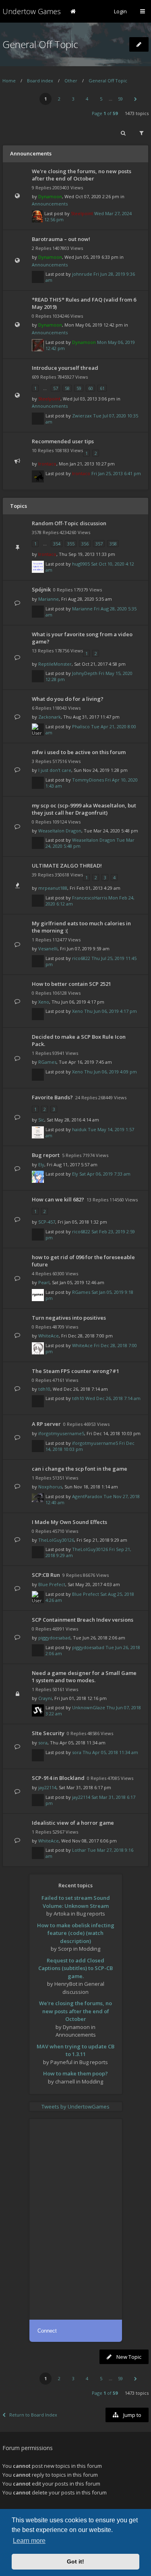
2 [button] (59, 99)
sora (43, 1743)
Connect (47, 2331)
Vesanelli (48, 948)
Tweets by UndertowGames (75, 2106)
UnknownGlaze (89, 1707)
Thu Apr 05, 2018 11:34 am (110, 1752)
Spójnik (41, 589)
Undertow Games (32, 11)
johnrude (82, 274)
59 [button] (120, 99)
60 (91, 388)
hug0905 (81, 564)
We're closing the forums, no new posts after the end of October (82, 175)
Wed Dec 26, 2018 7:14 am (113, 1398)
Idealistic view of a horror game (73, 1823)
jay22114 (47, 1787)
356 (85, 544)
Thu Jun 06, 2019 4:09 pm (111, 1072)
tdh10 (44, 1389)
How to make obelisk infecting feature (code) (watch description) (76, 1933)
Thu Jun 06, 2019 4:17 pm (111, 1011)
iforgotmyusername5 (61, 1433)
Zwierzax (82, 416)
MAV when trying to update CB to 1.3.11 (75, 2050)
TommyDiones (88, 780)
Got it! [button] (75, 2561)
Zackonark (50, 717)
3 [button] (73, 99)
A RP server (46, 1424)
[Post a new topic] (139, 44)
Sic (41, 1120)
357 (99, 544)
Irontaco (47, 464)
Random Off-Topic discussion (69, 523)
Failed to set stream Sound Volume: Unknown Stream (76, 1902)
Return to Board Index (33, 2415)
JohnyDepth (85, 673)
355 (71, 544)
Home (9, 81)
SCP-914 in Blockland (58, 1778)
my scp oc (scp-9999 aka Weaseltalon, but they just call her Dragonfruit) (84, 809)
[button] (135, 99)
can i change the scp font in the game (80, 1469)
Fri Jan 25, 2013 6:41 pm (116, 473)
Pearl (44, 1282)
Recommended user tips (63, 441)
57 (56, 388)
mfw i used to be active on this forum (79, 752)
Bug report (46, 1155)
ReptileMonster (55, 664)
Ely (41, 1164)
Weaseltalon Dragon (60, 831)
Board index (40, 81)
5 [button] (101, 99)
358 (113, 544)
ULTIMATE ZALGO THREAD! (67, 866)
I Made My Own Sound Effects (69, 1522)
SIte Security (48, 1733)
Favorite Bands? (52, 1097)
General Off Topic (40, 44)
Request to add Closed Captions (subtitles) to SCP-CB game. (75, 1968)
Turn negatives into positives (69, 1318)
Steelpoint (82, 213)
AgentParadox (87, 1496)
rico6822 (81, 958)
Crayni (45, 1698)
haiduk (79, 1129)
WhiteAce (49, 1336)
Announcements (50, 204)
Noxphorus (50, 1487)
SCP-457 (47, 1222)
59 (79, 388)
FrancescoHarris (90, 898)
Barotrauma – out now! (61, 239)
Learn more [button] (29, 2541)
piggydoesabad (54, 1638)
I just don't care (55, 770)
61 (102, 388)
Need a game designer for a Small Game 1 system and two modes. (84, 1677)
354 (57, 544)
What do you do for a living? (68, 699)
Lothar (79, 1850)
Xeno (44, 1002)
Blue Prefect (52, 1584)
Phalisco (81, 726)
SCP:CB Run (46, 1575)
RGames (47, 1062)
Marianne (49, 599)
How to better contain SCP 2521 (71, 984)
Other (71, 81)
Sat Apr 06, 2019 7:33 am (105, 1174)
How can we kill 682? (58, 1199)
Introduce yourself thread (65, 368)
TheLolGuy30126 (56, 1540)
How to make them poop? (75, 2073)
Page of (105, 113)
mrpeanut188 (53, 888)
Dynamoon (50, 196)
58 (67, 388)
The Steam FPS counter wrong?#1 (75, 1371)
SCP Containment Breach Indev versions (83, 1620)
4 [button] (87, 99)
